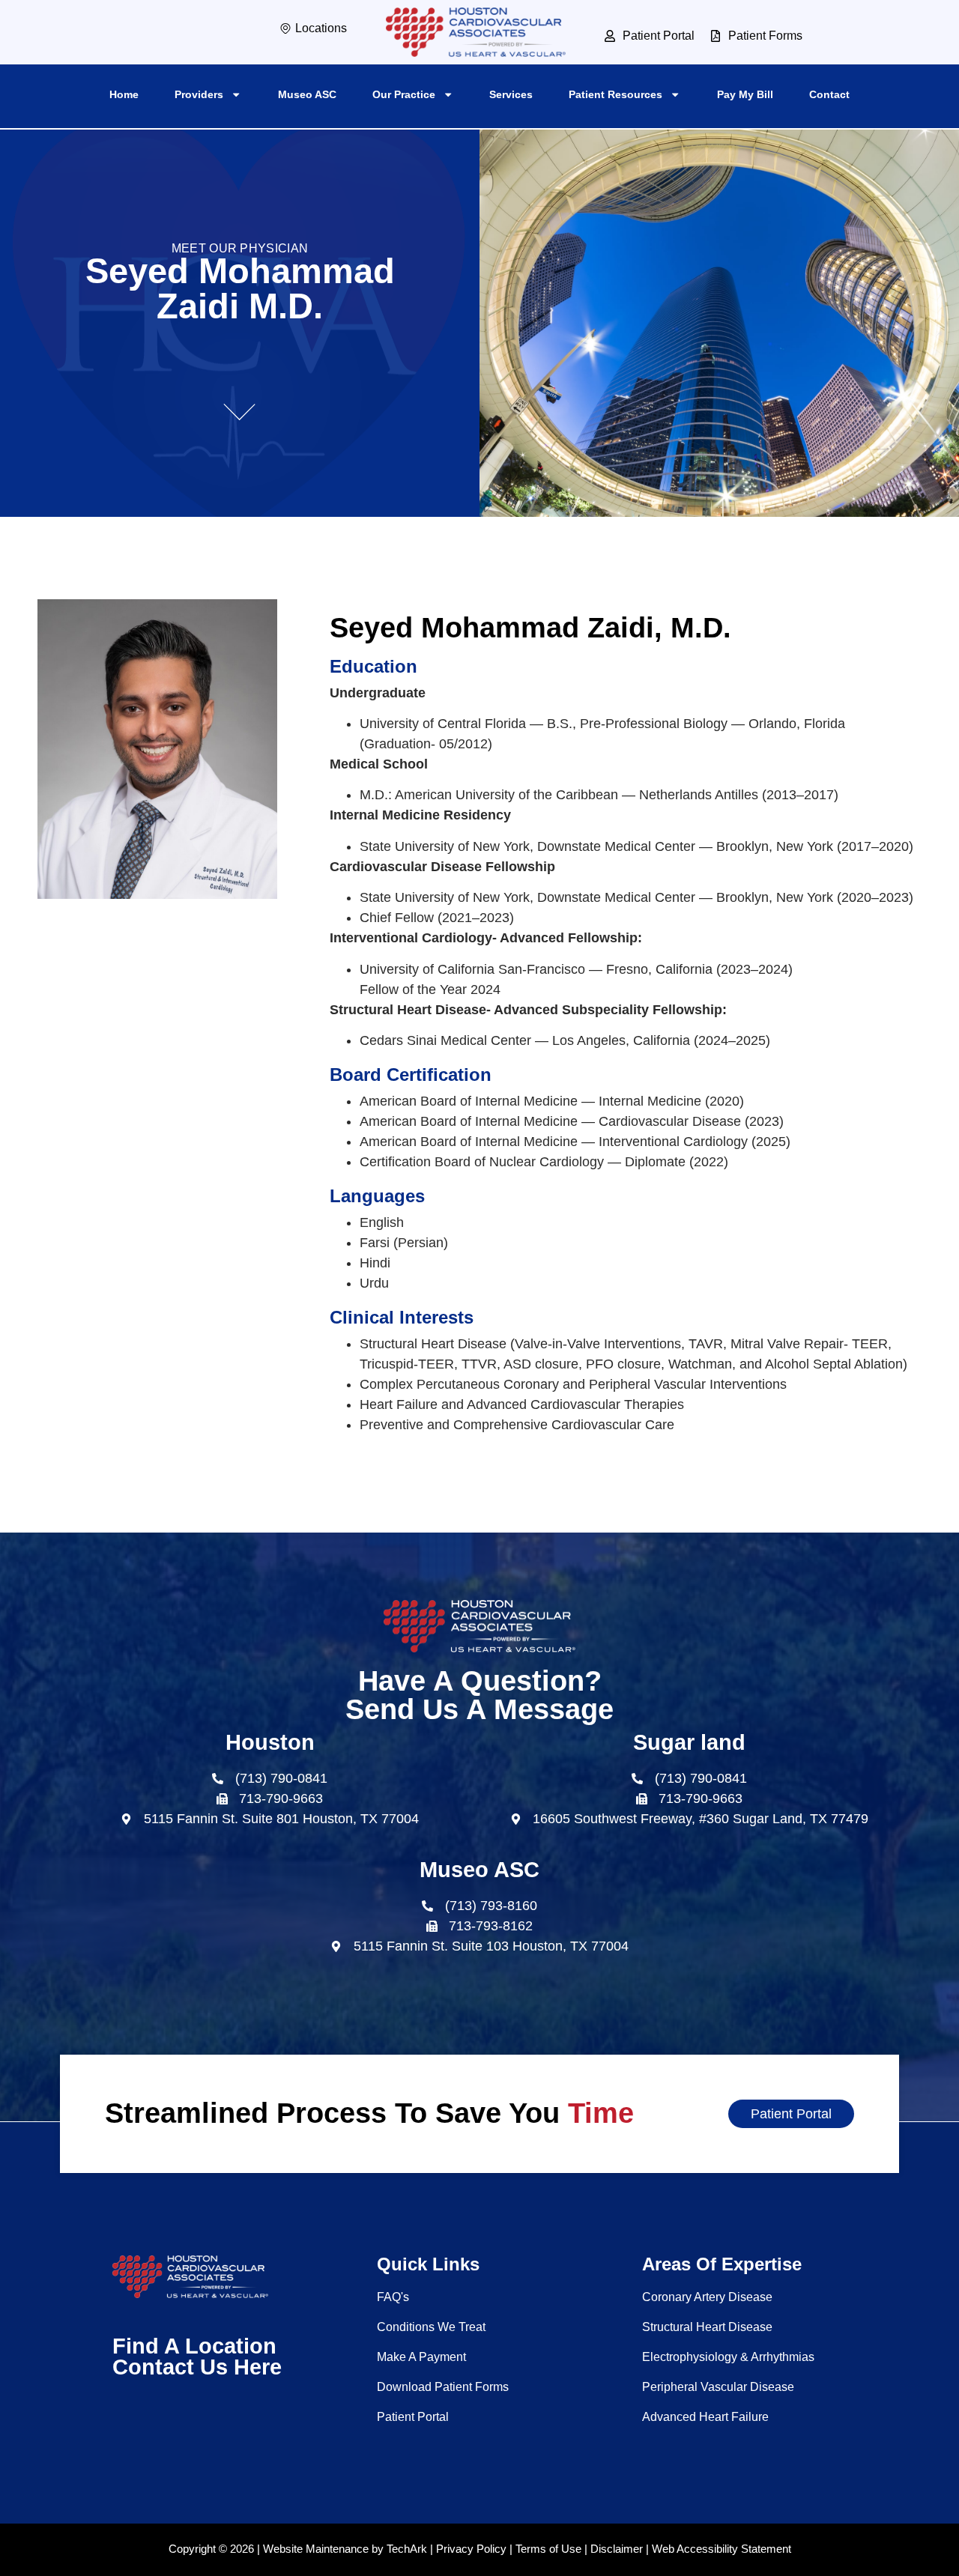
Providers (199, 94)
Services (511, 94)
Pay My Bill (745, 94)
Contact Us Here (197, 2367)
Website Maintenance (316, 2549)
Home (124, 94)
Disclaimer (617, 2549)
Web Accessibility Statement (721, 2549)
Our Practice (404, 94)
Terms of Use (548, 2549)
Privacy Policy (471, 2549)
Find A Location (194, 2346)
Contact (829, 94)
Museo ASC (307, 94)
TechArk (407, 2549)
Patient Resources (615, 94)
